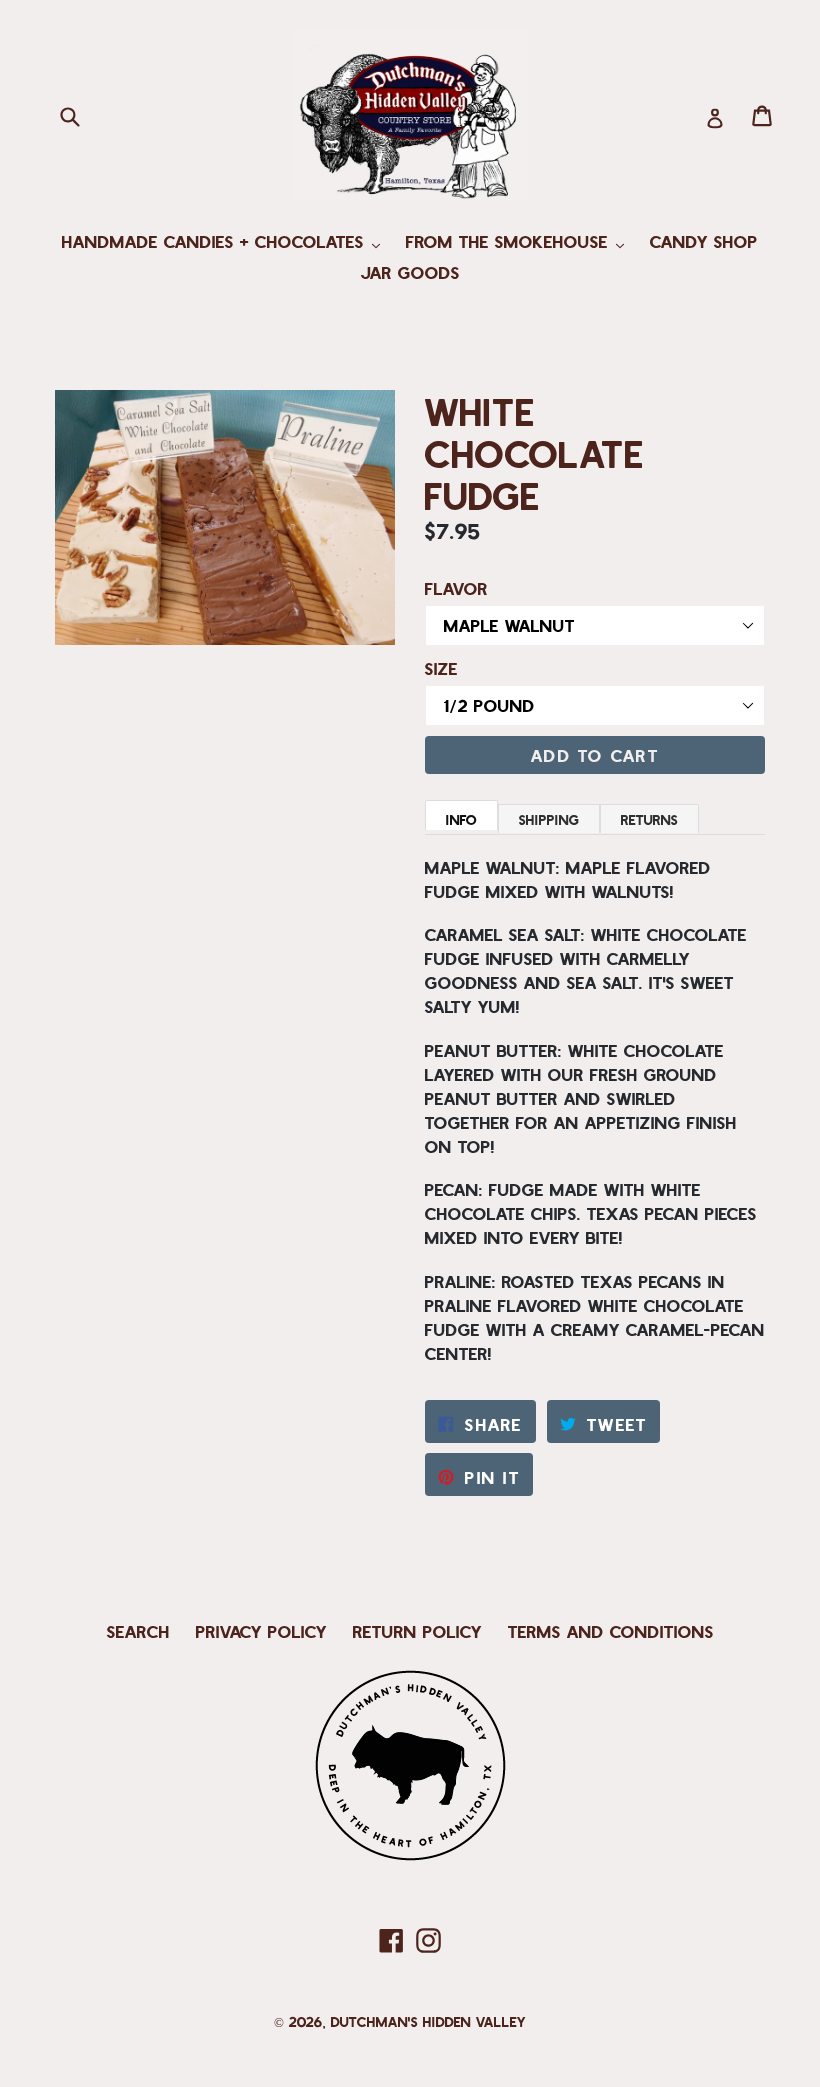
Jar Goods (410, 272)
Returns (649, 819)
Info (461, 819)
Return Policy (417, 1631)
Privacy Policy (261, 1631)
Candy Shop (704, 241)
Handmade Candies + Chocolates (226, 241)
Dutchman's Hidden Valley (428, 2021)
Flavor (456, 588)
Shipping (549, 819)
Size (441, 668)
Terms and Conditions (611, 1631)
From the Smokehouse (520, 241)
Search (138, 1631)
